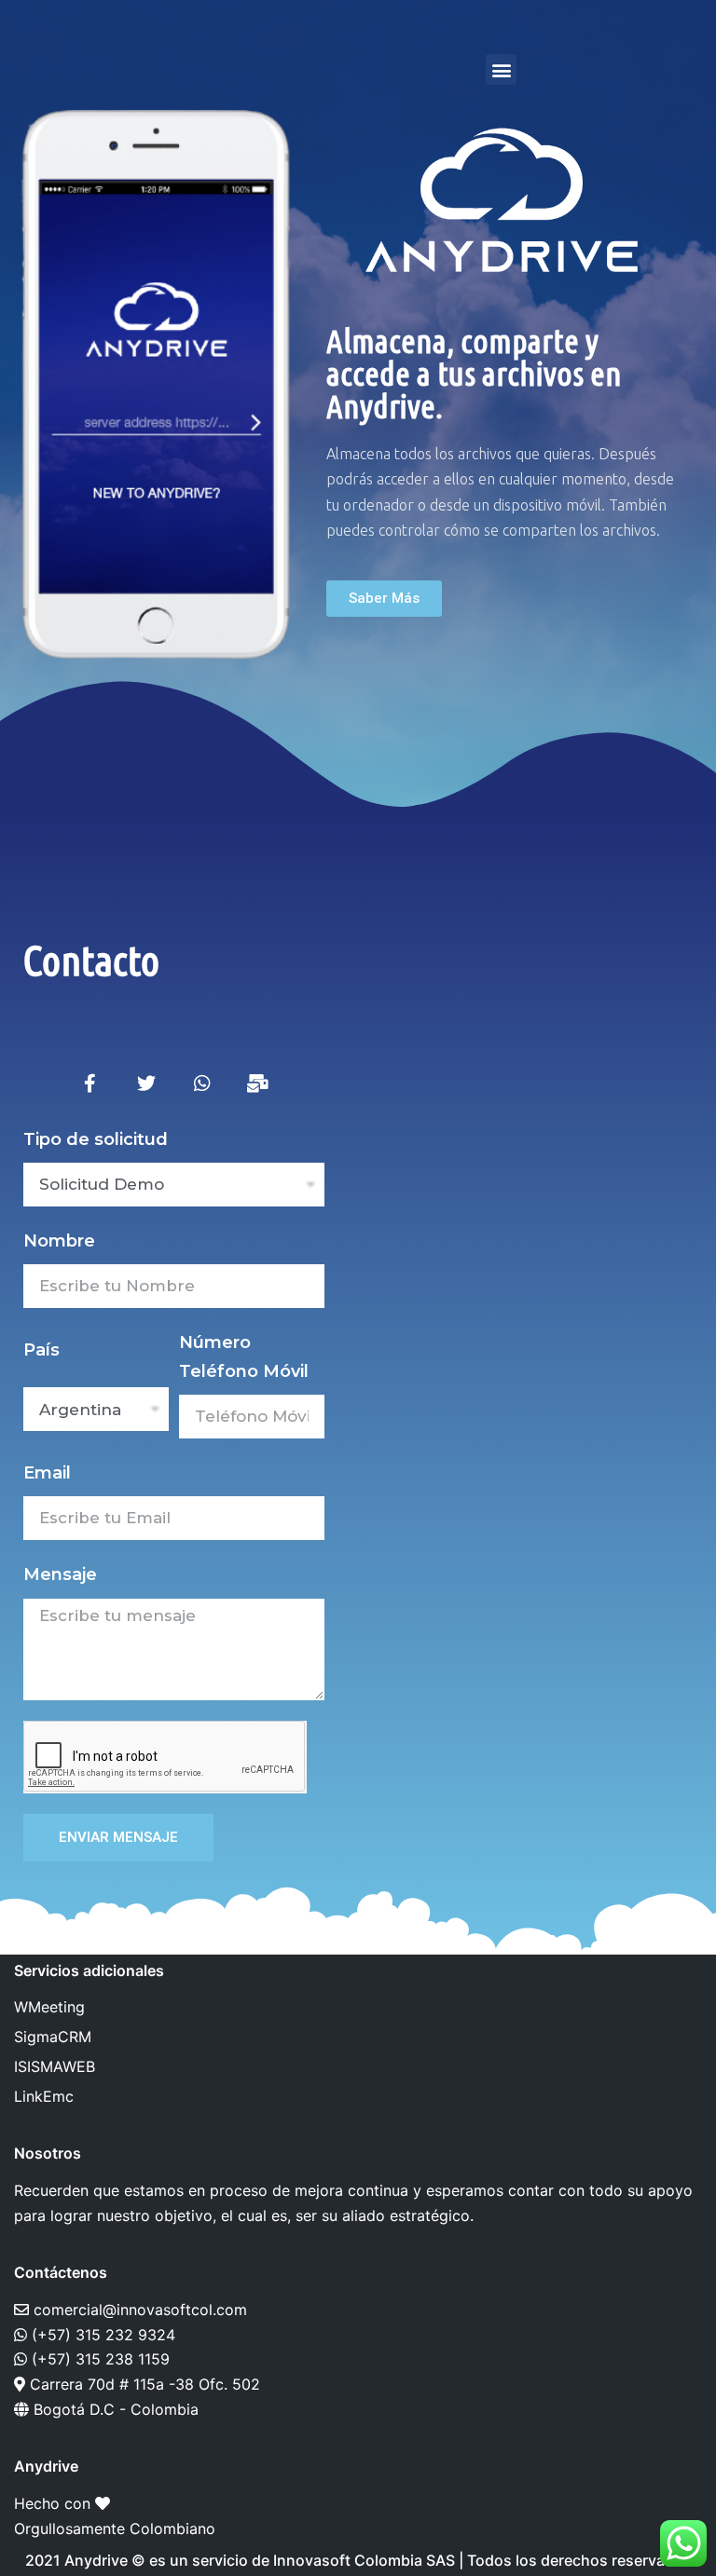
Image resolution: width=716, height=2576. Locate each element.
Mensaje (60, 1574)
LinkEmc (44, 2096)
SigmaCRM (53, 2037)
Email (47, 1473)
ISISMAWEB (55, 2066)
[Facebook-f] (90, 1084)
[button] (501, 69)
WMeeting (49, 2007)
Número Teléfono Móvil (244, 1356)
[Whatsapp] (202, 1084)
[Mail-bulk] (258, 1084)
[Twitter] (146, 1084)
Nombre (59, 1241)
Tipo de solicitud (96, 1139)
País (41, 1350)
